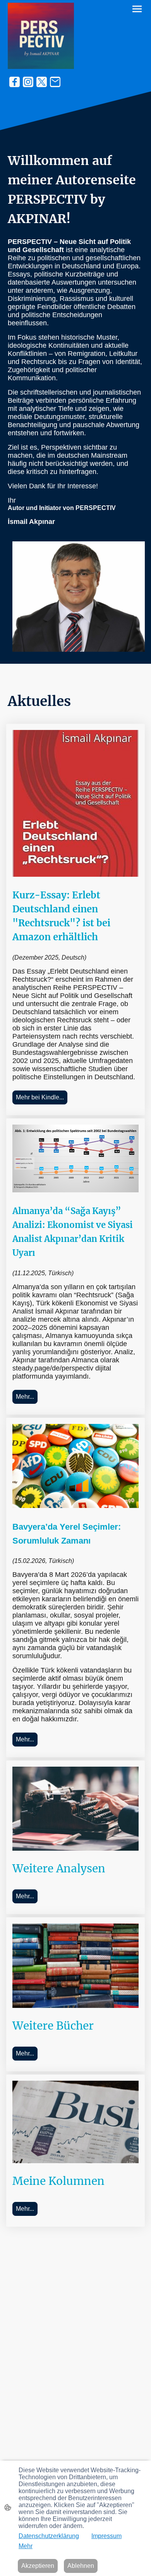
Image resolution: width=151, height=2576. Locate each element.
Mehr (26, 2546)
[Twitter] (42, 82)
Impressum (106, 2536)
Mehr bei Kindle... (40, 1097)
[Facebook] (15, 82)
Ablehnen (81, 2566)
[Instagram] (28, 82)
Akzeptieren (38, 2566)
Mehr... (25, 1397)
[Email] (55, 82)
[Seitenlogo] (41, 36)
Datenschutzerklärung (49, 2536)
